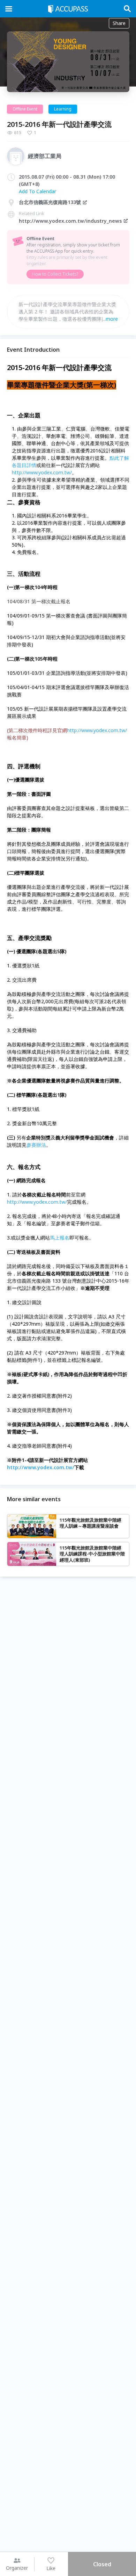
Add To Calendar (37, 191)
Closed (102, 2564)
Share (119, 23)
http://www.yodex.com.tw (41, 472)
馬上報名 (60, 1238)
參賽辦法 (36, 1145)
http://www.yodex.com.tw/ (97, 730)
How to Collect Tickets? (55, 274)
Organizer (17, 2568)
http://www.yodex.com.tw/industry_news (70, 221)
